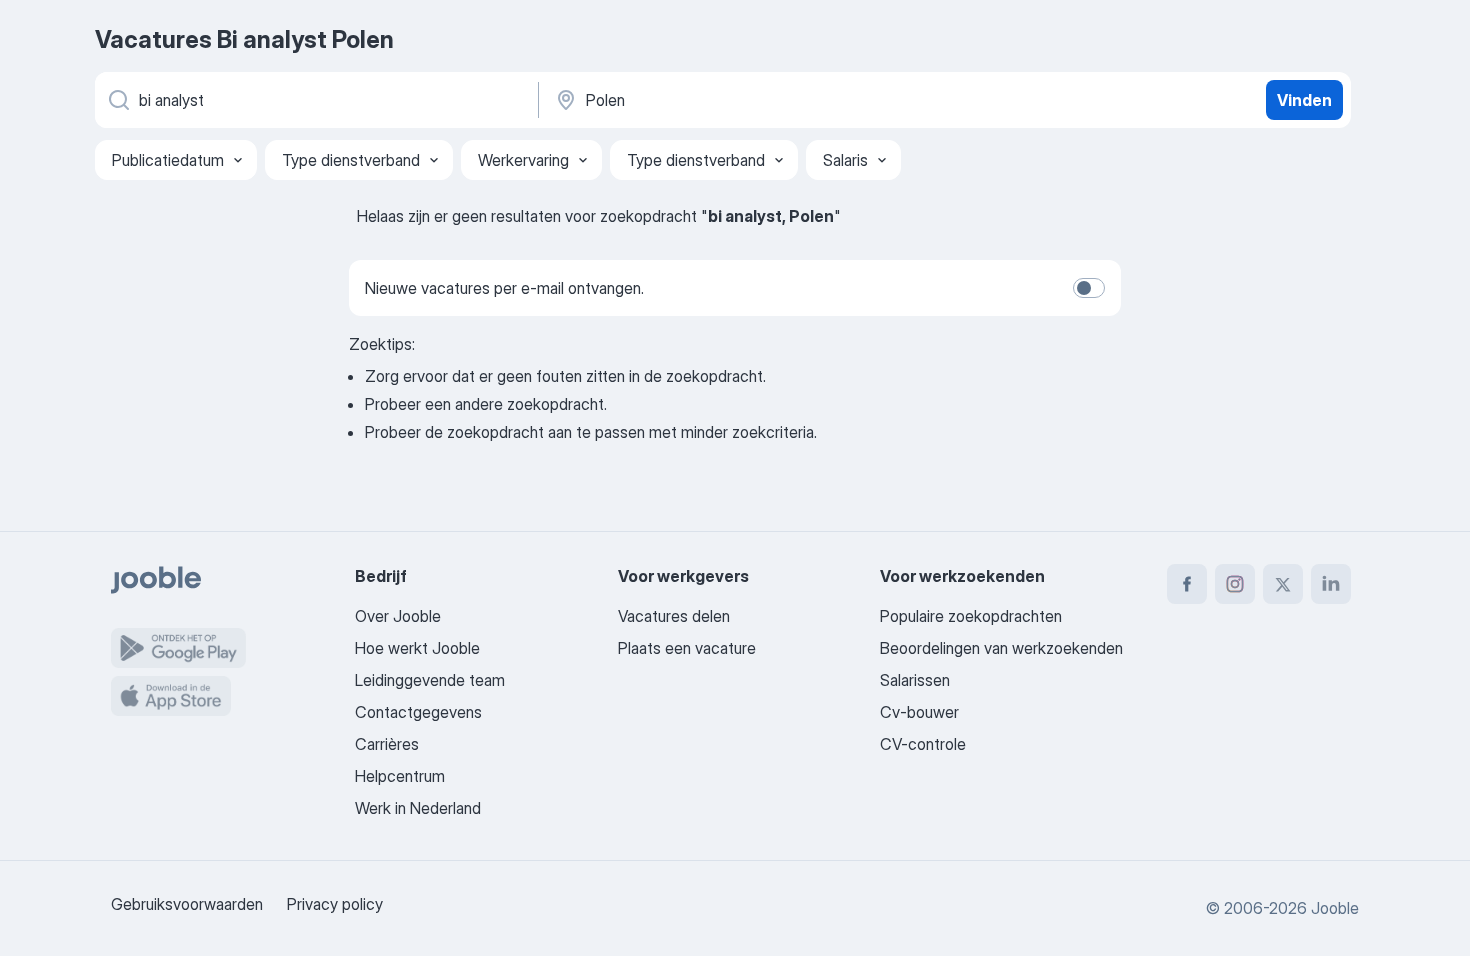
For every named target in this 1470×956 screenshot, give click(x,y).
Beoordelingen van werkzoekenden (1001, 648)
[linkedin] (1331, 584)
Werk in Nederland (418, 808)
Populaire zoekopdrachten (971, 616)
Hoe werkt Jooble (417, 648)
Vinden (1304, 100)
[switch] (1089, 288)
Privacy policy (335, 904)
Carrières (387, 744)
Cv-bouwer (919, 712)
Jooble (1335, 908)
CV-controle (923, 744)
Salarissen (915, 680)
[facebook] (1187, 584)
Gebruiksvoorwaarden (187, 904)
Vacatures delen (674, 616)
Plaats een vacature (687, 648)
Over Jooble (398, 616)
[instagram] (1235, 584)
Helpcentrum (400, 776)
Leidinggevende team (430, 680)
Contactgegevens (418, 712)
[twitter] (1283, 584)
